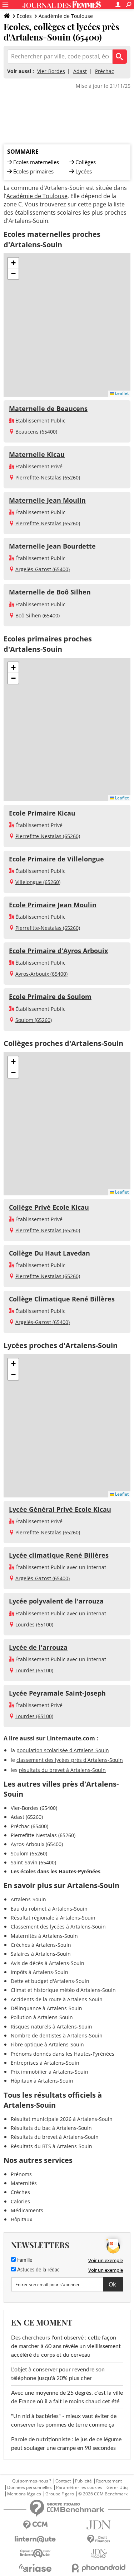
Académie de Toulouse (66, 16)
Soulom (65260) (34, 1020)
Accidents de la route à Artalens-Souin (57, 1999)
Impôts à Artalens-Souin (39, 1972)
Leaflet (121, 393)
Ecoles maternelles (36, 162)
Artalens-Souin (28, 1899)
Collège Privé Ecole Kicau (49, 1207)
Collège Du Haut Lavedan (49, 1253)
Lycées (84, 171)
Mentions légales (24, 2494)
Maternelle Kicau (37, 454)
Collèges (86, 162)
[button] (13, 263)
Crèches (20, 2192)
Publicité (83, 2481)
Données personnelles (29, 2487)
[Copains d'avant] (35, 2553)
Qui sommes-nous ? (32, 2481)
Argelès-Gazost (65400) (43, 569)
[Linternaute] (35, 2539)
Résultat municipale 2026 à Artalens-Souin (62, 2119)
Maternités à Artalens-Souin (44, 1936)
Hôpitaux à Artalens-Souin (42, 2081)
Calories (20, 2201)
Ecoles (24, 16)
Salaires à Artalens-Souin (41, 1954)
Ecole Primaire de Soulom (50, 997)
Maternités (24, 2183)
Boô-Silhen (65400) (38, 615)
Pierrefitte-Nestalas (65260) (48, 477)
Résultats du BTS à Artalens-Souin (51, 2146)
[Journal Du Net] (99, 2525)
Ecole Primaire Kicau (42, 813)
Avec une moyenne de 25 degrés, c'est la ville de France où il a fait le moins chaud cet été (67, 2397)
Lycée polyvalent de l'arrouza (56, 1601)
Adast (80, 71)
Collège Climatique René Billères (62, 1299)
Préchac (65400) (29, 1826)
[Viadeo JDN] (99, 2554)
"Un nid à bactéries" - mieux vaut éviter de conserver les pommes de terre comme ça (64, 2420)
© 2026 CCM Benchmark (103, 2494)
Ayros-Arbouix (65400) (41, 974)
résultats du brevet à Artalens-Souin (62, 1770)
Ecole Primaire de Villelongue (56, 859)
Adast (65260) (27, 1817)
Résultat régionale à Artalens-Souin (53, 1918)
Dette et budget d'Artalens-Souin (50, 1981)
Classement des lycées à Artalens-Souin (58, 1927)
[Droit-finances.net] (99, 2539)
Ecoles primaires (33, 171)
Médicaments (27, 2210)
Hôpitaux (21, 2219)
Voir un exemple (106, 2260)
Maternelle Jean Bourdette (52, 546)
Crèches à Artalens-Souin (41, 1945)
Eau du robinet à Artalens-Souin (49, 1909)
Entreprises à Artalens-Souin (45, 2063)
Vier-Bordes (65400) (34, 1808)
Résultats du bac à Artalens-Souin (51, 2128)
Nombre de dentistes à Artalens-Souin (57, 2035)
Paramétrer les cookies (79, 2487)
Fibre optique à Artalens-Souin (47, 2044)
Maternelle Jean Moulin (47, 500)
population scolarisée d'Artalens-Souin (63, 1750)
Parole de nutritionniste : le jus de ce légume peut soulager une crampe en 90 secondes (66, 2444)
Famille (24, 2260)
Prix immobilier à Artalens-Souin (49, 2072)
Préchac (105, 71)
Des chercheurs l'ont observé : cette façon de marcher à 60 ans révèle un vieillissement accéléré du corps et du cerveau (66, 2346)
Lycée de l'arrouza (38, 1647)
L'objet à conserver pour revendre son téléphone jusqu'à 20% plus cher (58, 2374)
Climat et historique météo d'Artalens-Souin (63, 1990)
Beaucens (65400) (36, 432)
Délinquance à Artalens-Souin (46, 2008)
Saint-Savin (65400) (33, 1862)
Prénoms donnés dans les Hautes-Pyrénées (63, 2054)
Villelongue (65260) (38, 882)
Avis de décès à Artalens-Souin (48, 1963)
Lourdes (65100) (34, 1624)
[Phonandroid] (99, 2568)
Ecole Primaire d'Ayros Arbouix (58, 951)
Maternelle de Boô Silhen (50, 592)
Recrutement (109, 2481)
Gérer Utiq (117, 2487)
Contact (63, 2481)
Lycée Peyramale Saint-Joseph (57, 1693)
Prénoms (21, 2174)
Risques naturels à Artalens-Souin (51, 2027)
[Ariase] (35, 2568)
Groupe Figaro (60, 2494)
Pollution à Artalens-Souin (42, 2017)
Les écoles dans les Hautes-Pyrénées (56, 1871)
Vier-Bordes (51, 71)
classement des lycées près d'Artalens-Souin (70, 1760)
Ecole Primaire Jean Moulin (53, 905)
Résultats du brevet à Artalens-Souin (55, 2137)
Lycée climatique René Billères (59, 1555)
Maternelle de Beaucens (48, 408)
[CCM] (35, 2525)
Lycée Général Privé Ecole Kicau (60, 1509)
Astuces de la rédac (38, 2270)
